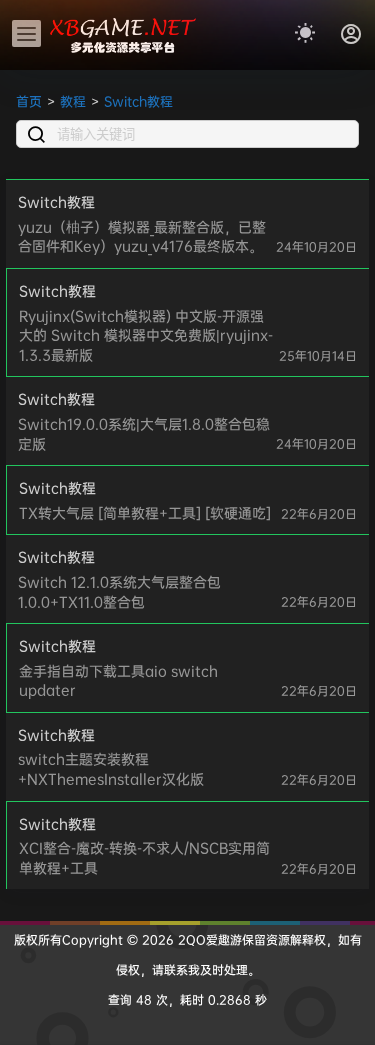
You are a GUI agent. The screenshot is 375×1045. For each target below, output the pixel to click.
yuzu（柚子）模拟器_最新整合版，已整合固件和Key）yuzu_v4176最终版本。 (142, 236)
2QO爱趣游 (208, 939)
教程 (73, 101)
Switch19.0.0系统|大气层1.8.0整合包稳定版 (144, 433)
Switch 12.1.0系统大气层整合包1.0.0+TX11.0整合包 (119, 591)
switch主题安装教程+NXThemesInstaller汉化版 (111, 768)
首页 (29, 101)
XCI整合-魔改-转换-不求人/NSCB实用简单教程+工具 (144, 857)
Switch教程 (138, 101)
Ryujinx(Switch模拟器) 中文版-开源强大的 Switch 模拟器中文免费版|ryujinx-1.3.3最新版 (146, 335)
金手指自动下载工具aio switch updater (118, 680)
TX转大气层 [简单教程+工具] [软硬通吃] (145, 512)
